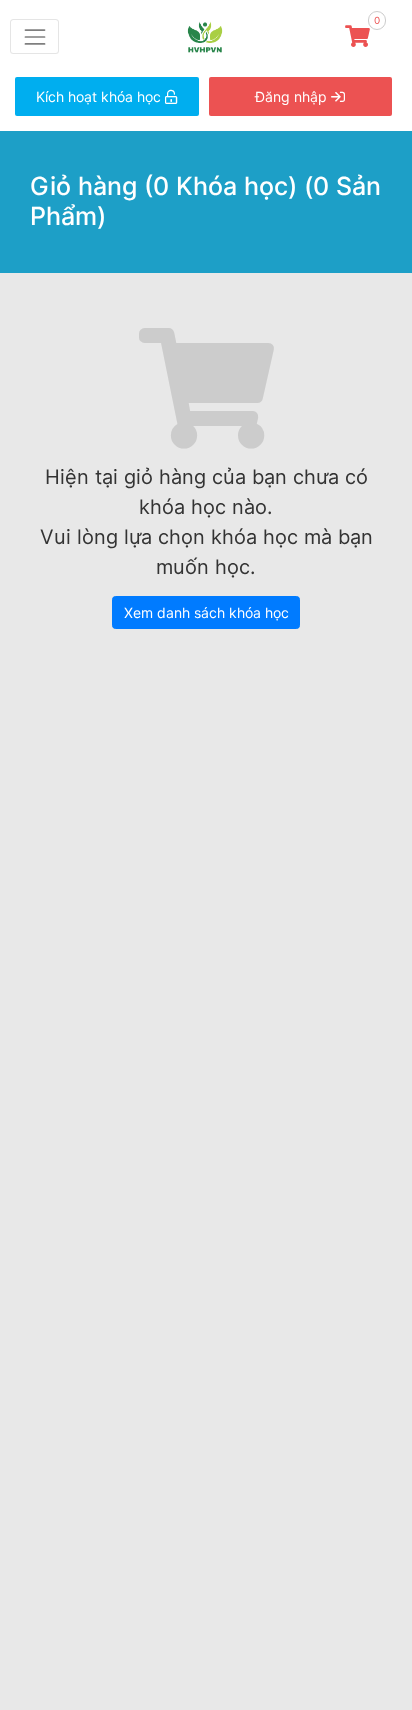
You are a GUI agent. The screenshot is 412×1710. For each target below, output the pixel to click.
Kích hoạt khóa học (100, 96)
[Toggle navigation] (34, 36)
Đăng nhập (293, 96)
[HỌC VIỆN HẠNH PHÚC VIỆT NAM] (212, 34)
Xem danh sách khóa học (206, 612)
